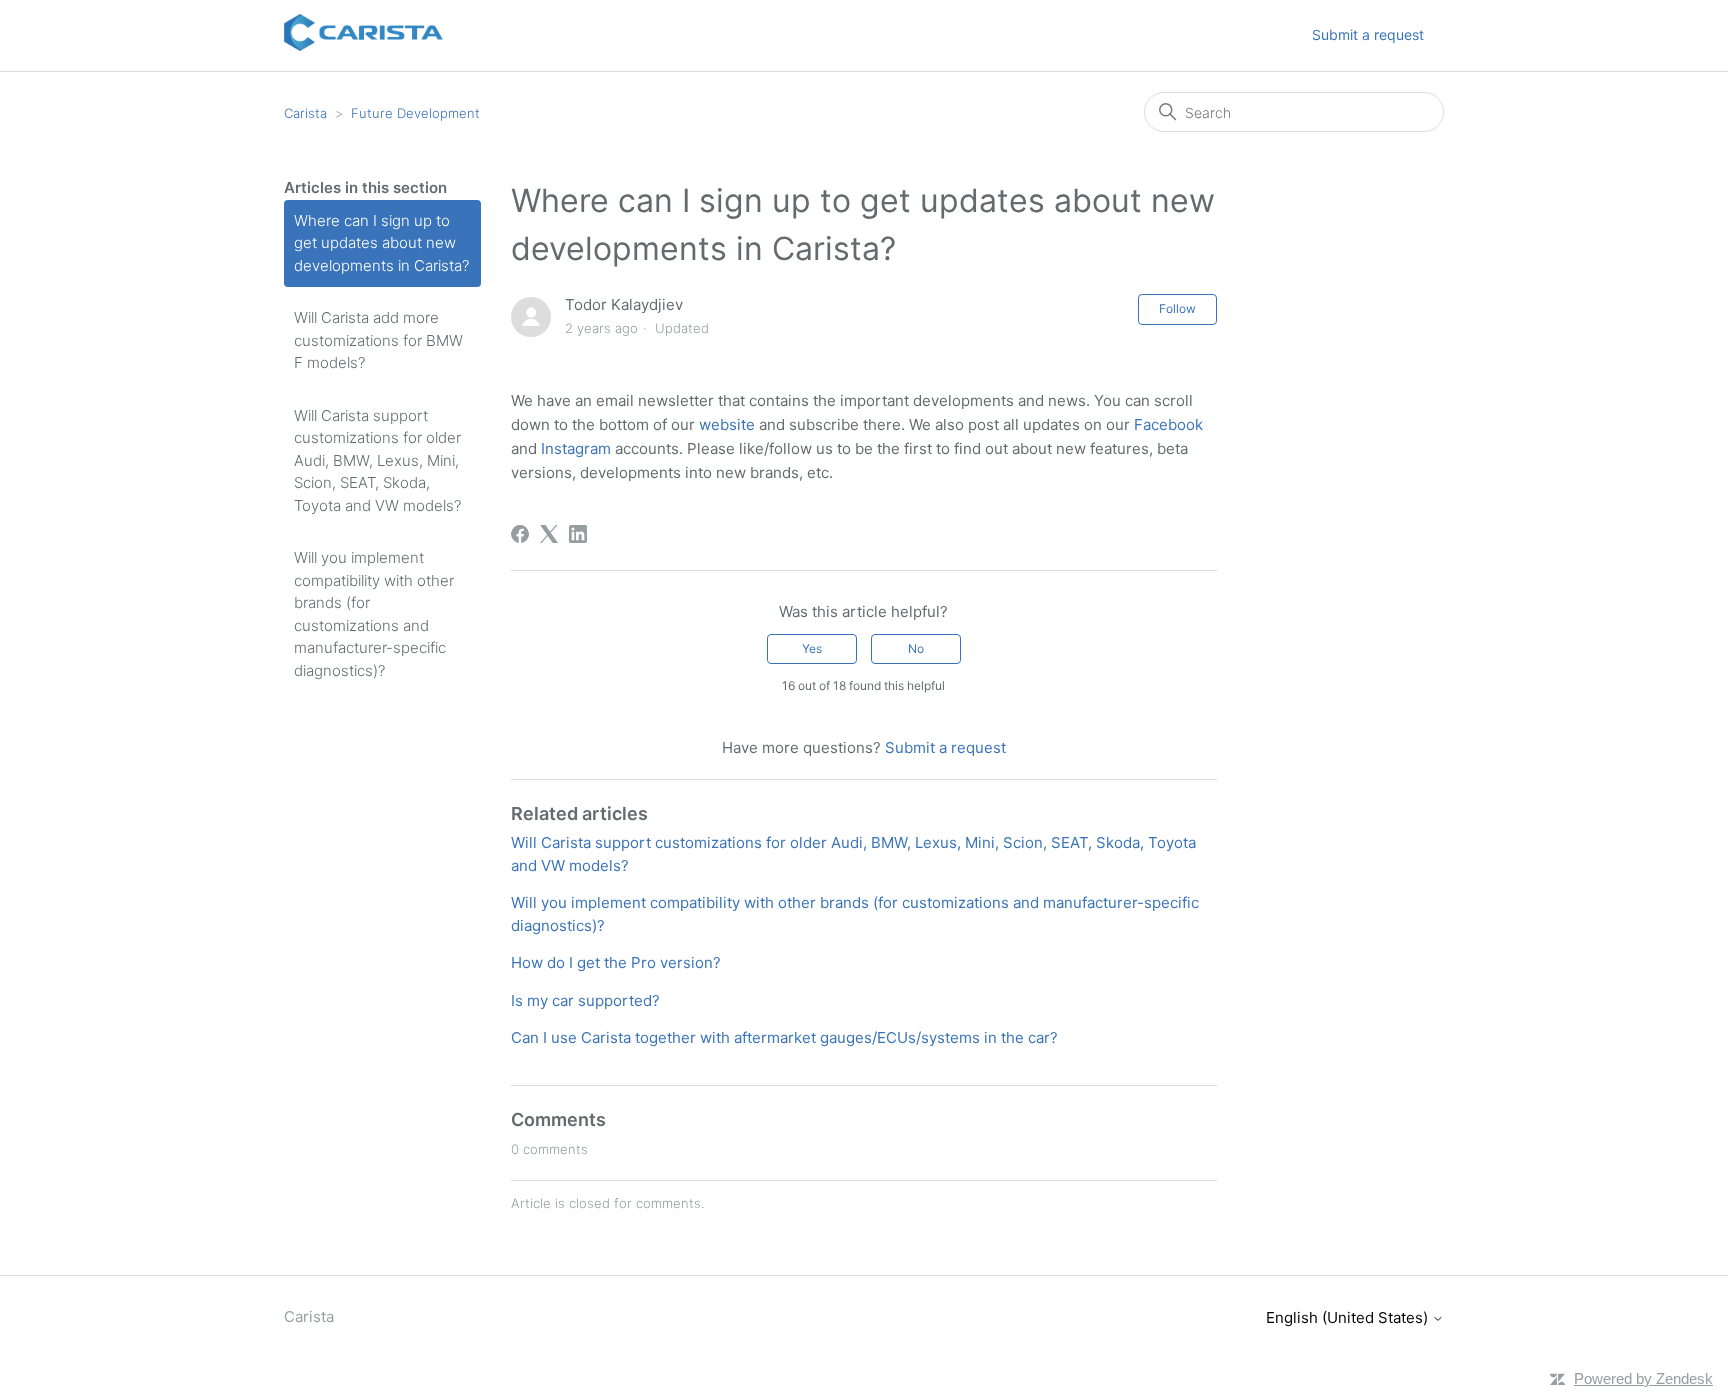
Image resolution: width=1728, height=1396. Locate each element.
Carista (305, 113)
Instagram (576, 448)
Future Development (415, 113)
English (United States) (1349, 1317)
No (916, 648)
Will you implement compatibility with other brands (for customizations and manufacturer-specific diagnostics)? (374, 614)
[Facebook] (520, 534)
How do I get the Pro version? (616, 962)
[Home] (363, 45)
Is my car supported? (585, 1000)
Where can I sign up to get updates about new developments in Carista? (381, 243)
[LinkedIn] (578, 534)
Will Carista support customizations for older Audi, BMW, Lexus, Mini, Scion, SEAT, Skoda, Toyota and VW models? (377, 460)
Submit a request (1368, 34)
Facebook (1168, 424)
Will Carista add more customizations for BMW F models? (378, 340)
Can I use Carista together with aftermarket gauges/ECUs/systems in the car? (784, 1037)
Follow (1177, 308)
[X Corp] (549, 534)
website (727, 424)
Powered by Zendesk (1643, 1378)
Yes (812, 648)
